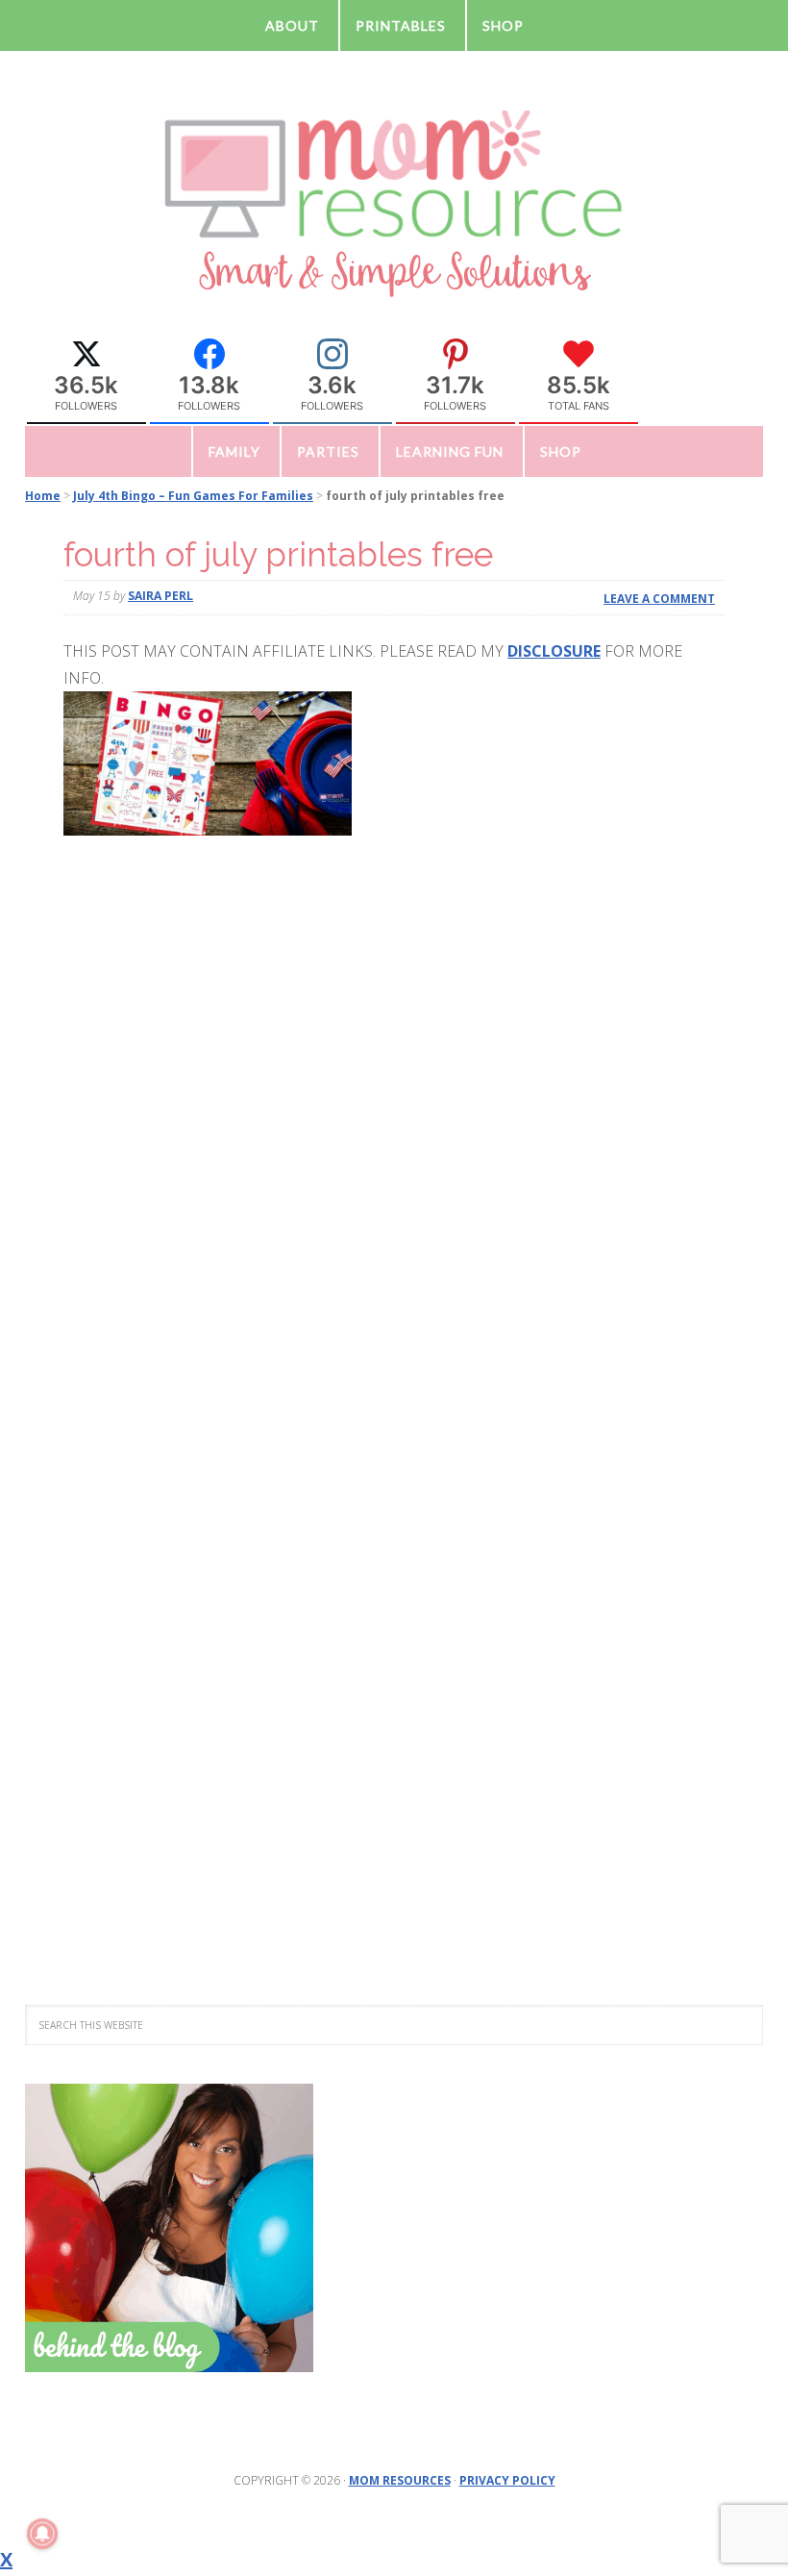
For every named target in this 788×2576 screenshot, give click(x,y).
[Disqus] (394, 1159)
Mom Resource (394, 202)
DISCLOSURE (554, 651)
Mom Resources (400, 2480)
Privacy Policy (507, 2480)
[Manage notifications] (42, 2534)
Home (43, 496)
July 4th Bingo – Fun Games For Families (193, 496)
